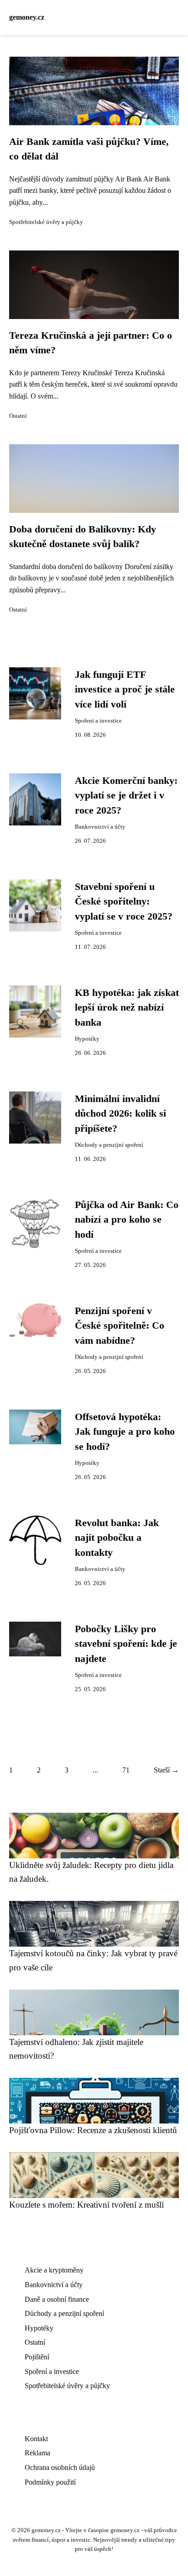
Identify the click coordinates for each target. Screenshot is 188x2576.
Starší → (166, 1770)
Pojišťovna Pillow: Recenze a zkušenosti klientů (93, 2130)
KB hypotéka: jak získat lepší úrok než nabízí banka (127, 1008)
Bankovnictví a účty (100, 827)
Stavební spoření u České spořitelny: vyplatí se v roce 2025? (124, 902)
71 (126, 1770)
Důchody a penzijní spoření (109, 1145)
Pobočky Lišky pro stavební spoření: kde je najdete (126, 1644)
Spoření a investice (98, 721)
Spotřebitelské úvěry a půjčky (46, 222)
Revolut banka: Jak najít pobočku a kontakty (117, 1538)
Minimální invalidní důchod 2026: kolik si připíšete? (120, 1114)
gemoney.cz (27, 17)
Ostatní (18, 416)
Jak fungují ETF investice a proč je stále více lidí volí (125, 689)
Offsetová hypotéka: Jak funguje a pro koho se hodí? (125, 1432)
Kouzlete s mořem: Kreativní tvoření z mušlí (86, 2205)
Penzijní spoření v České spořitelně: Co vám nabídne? (120, 1326)
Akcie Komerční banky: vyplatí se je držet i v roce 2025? (126, 796)
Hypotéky (87, 1039)
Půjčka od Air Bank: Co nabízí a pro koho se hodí (127, 1220)
